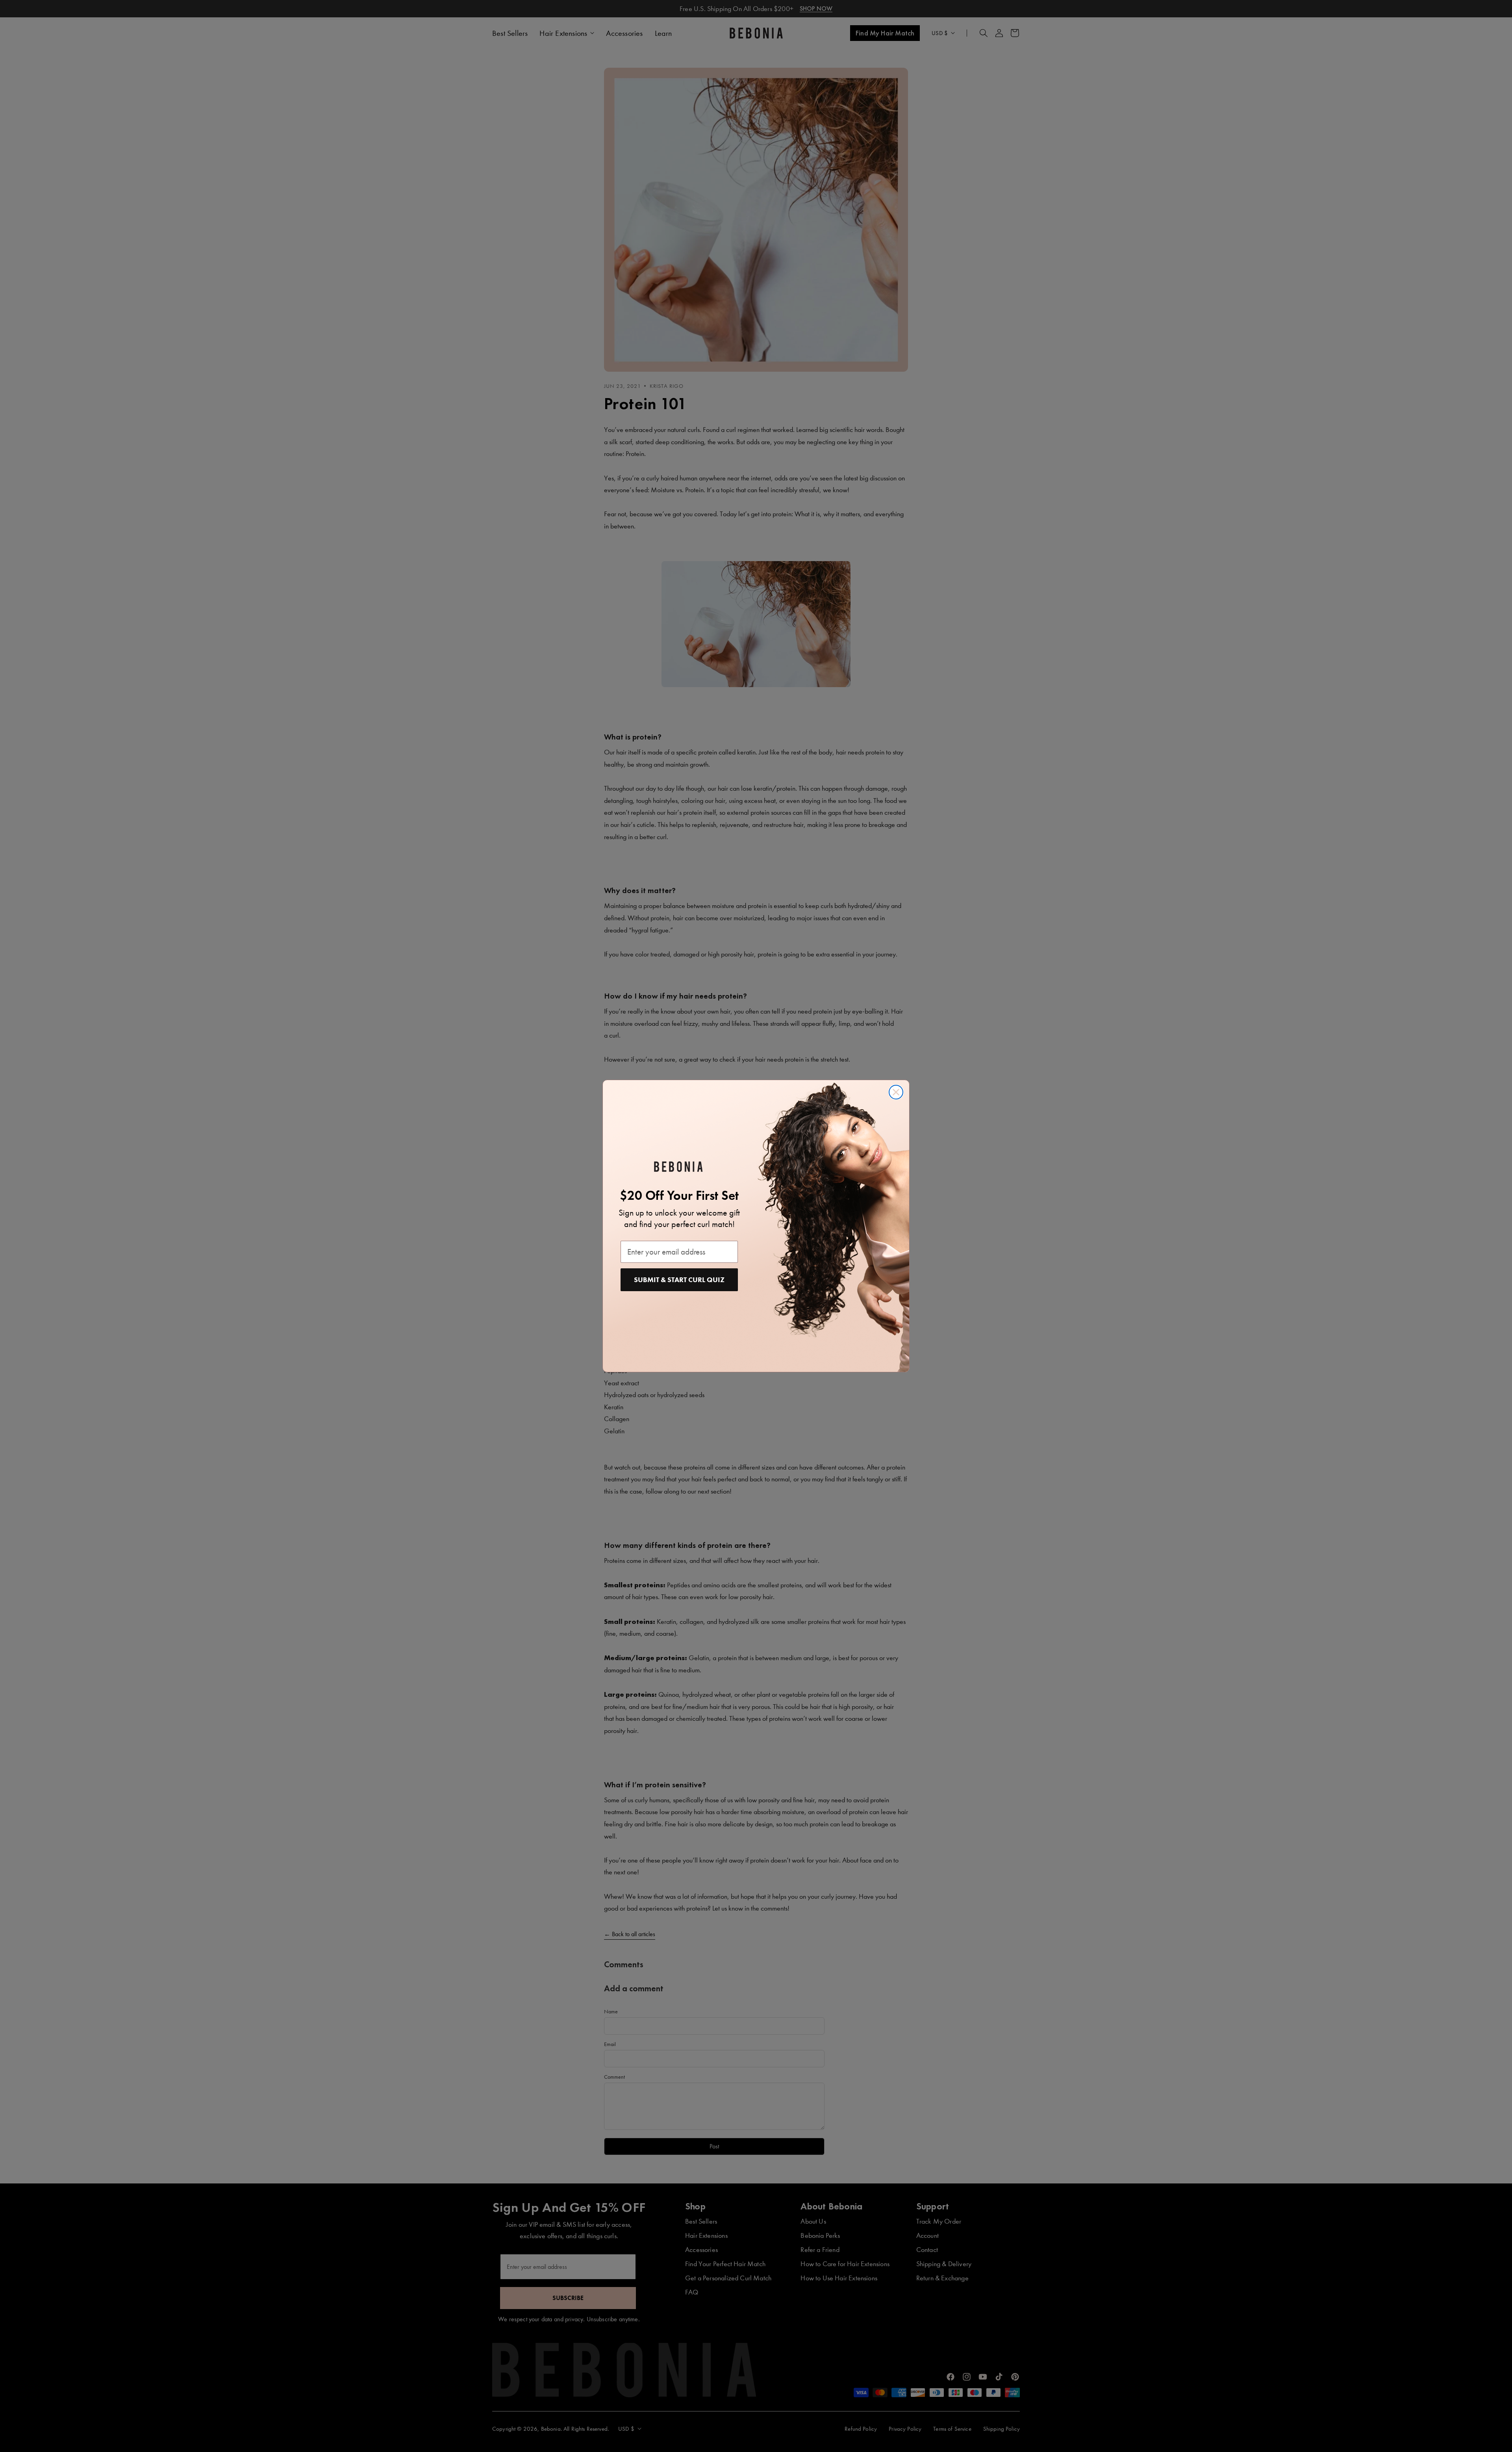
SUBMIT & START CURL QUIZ (679, 1280)
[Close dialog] (896, 1092)
